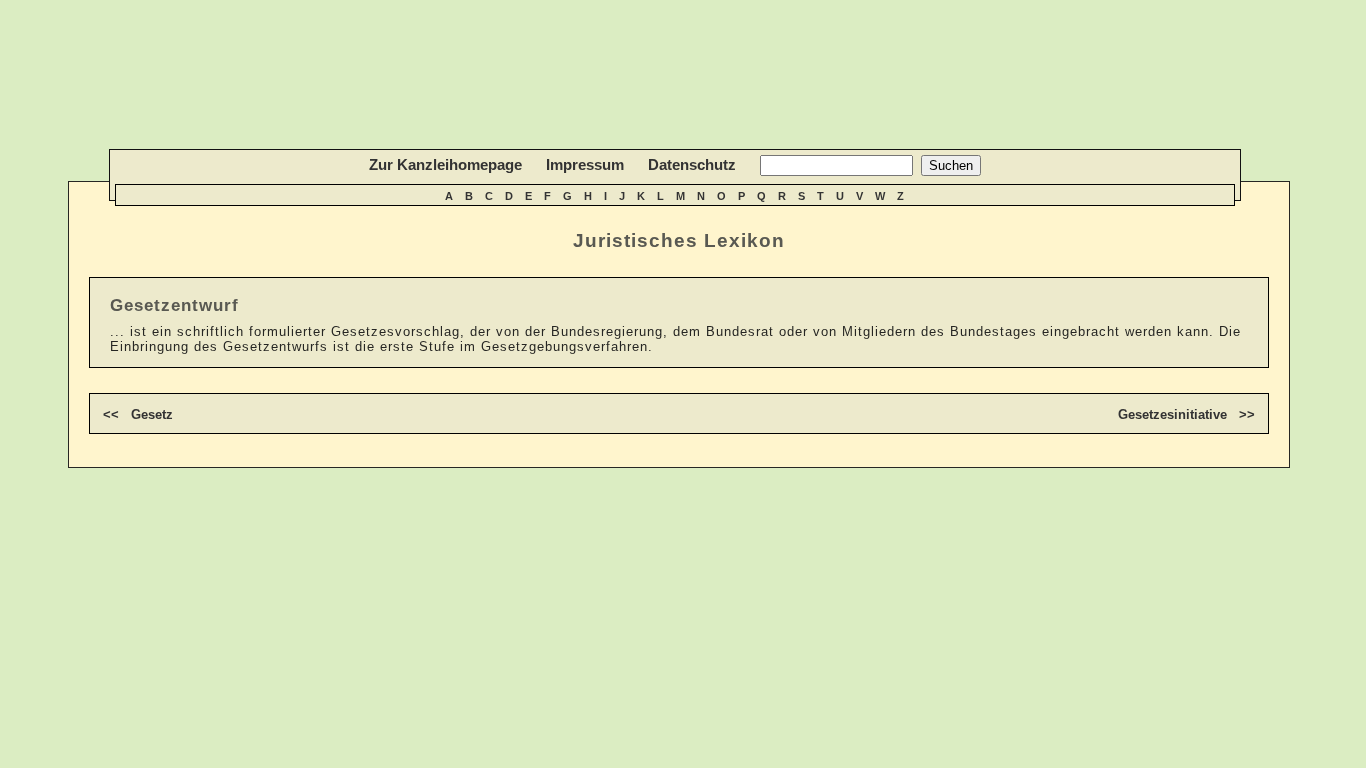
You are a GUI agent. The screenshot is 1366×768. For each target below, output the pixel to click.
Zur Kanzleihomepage (445, 164)
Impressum (585, 164)
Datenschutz (692, 164)
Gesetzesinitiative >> (1186, 414)
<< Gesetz (138, 414)
